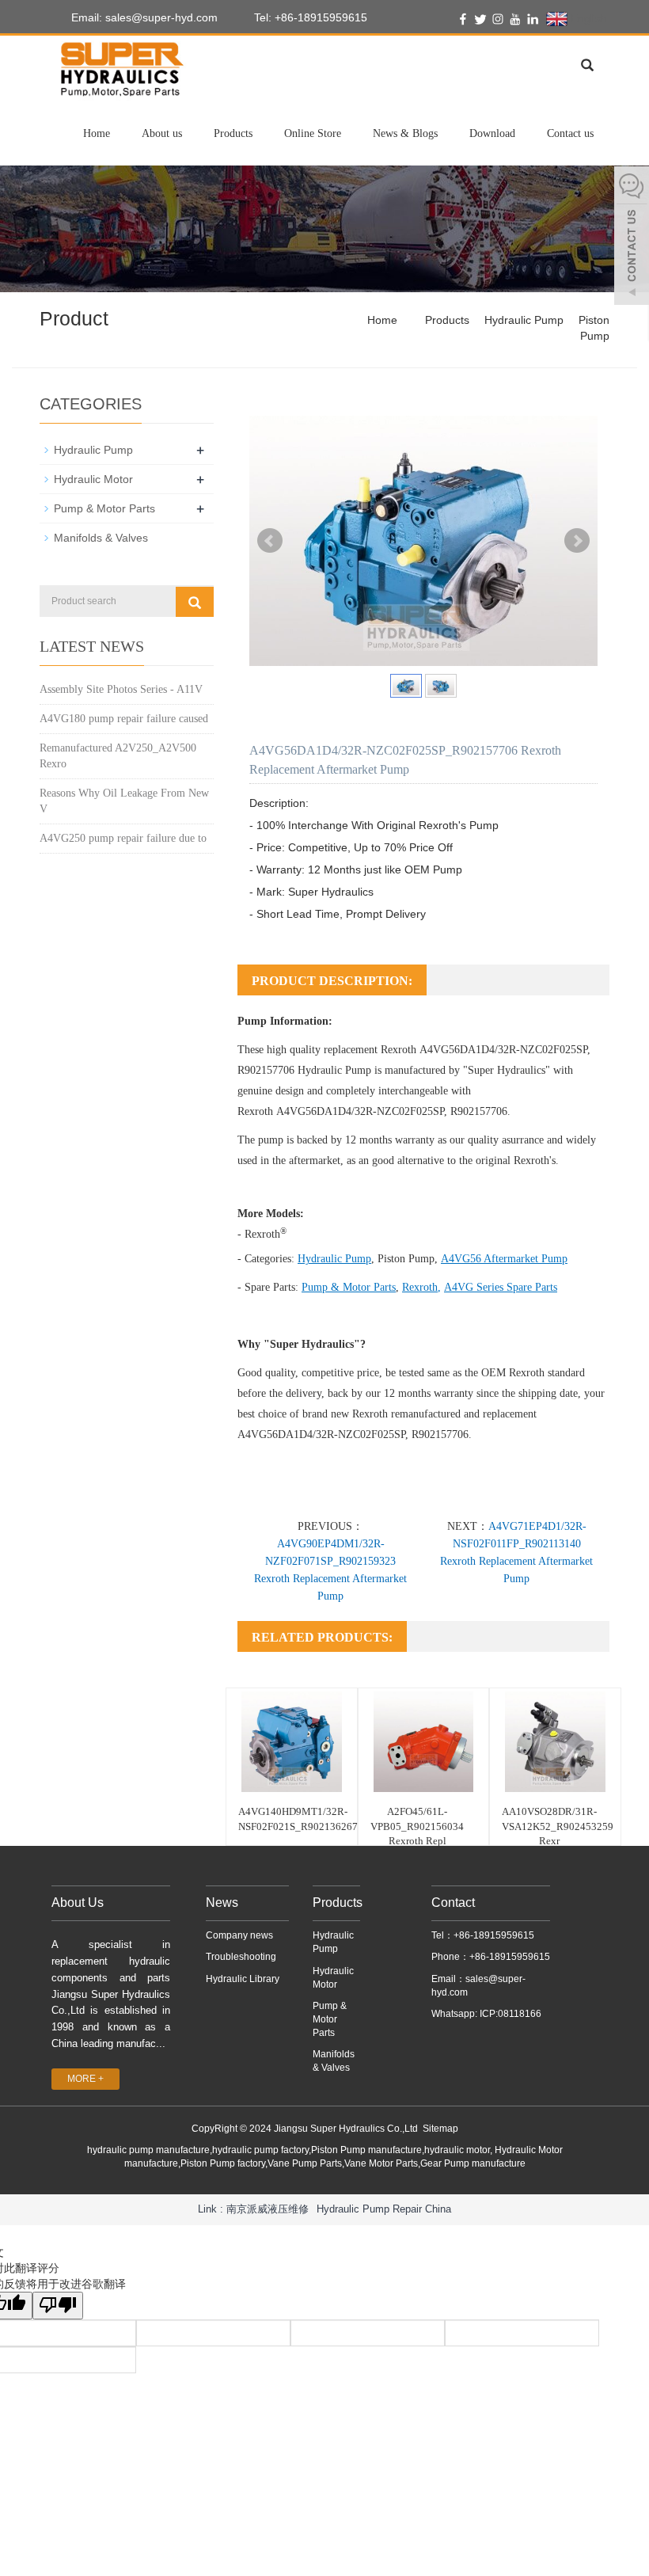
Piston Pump (406, 1259)
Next (577, 541)
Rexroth (420, 1287)
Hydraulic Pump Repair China (384, 2209)
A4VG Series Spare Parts (501, 1287)
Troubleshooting (241, 1957)
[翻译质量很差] (58, 2306)
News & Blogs (405, 133)
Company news (239, 1935)
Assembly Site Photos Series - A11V (121, 689)
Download (492, 133)
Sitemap (440, 2129)
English (587, 18)
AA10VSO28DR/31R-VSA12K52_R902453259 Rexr (558, 1826)
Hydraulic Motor (93, 479)
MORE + (85, 2079)
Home (97, 133)
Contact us (570, 133)
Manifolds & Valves (101, 538)
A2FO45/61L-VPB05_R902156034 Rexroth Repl (417, 1826)
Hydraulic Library (243, 1979)
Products (233, 133)
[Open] (632, 238)
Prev (270, 541)
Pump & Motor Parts (349, 1287)
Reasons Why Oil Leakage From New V (124, 801)
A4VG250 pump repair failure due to (123, 838)
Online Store (313, 133)
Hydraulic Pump (524, 320)
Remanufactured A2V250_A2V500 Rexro (118, 756)
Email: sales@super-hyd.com (143, 17)
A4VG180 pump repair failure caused (124, 719)
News (222, 1903)
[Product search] (195, 602)
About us (162, 133)
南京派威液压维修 (268, 2209)
